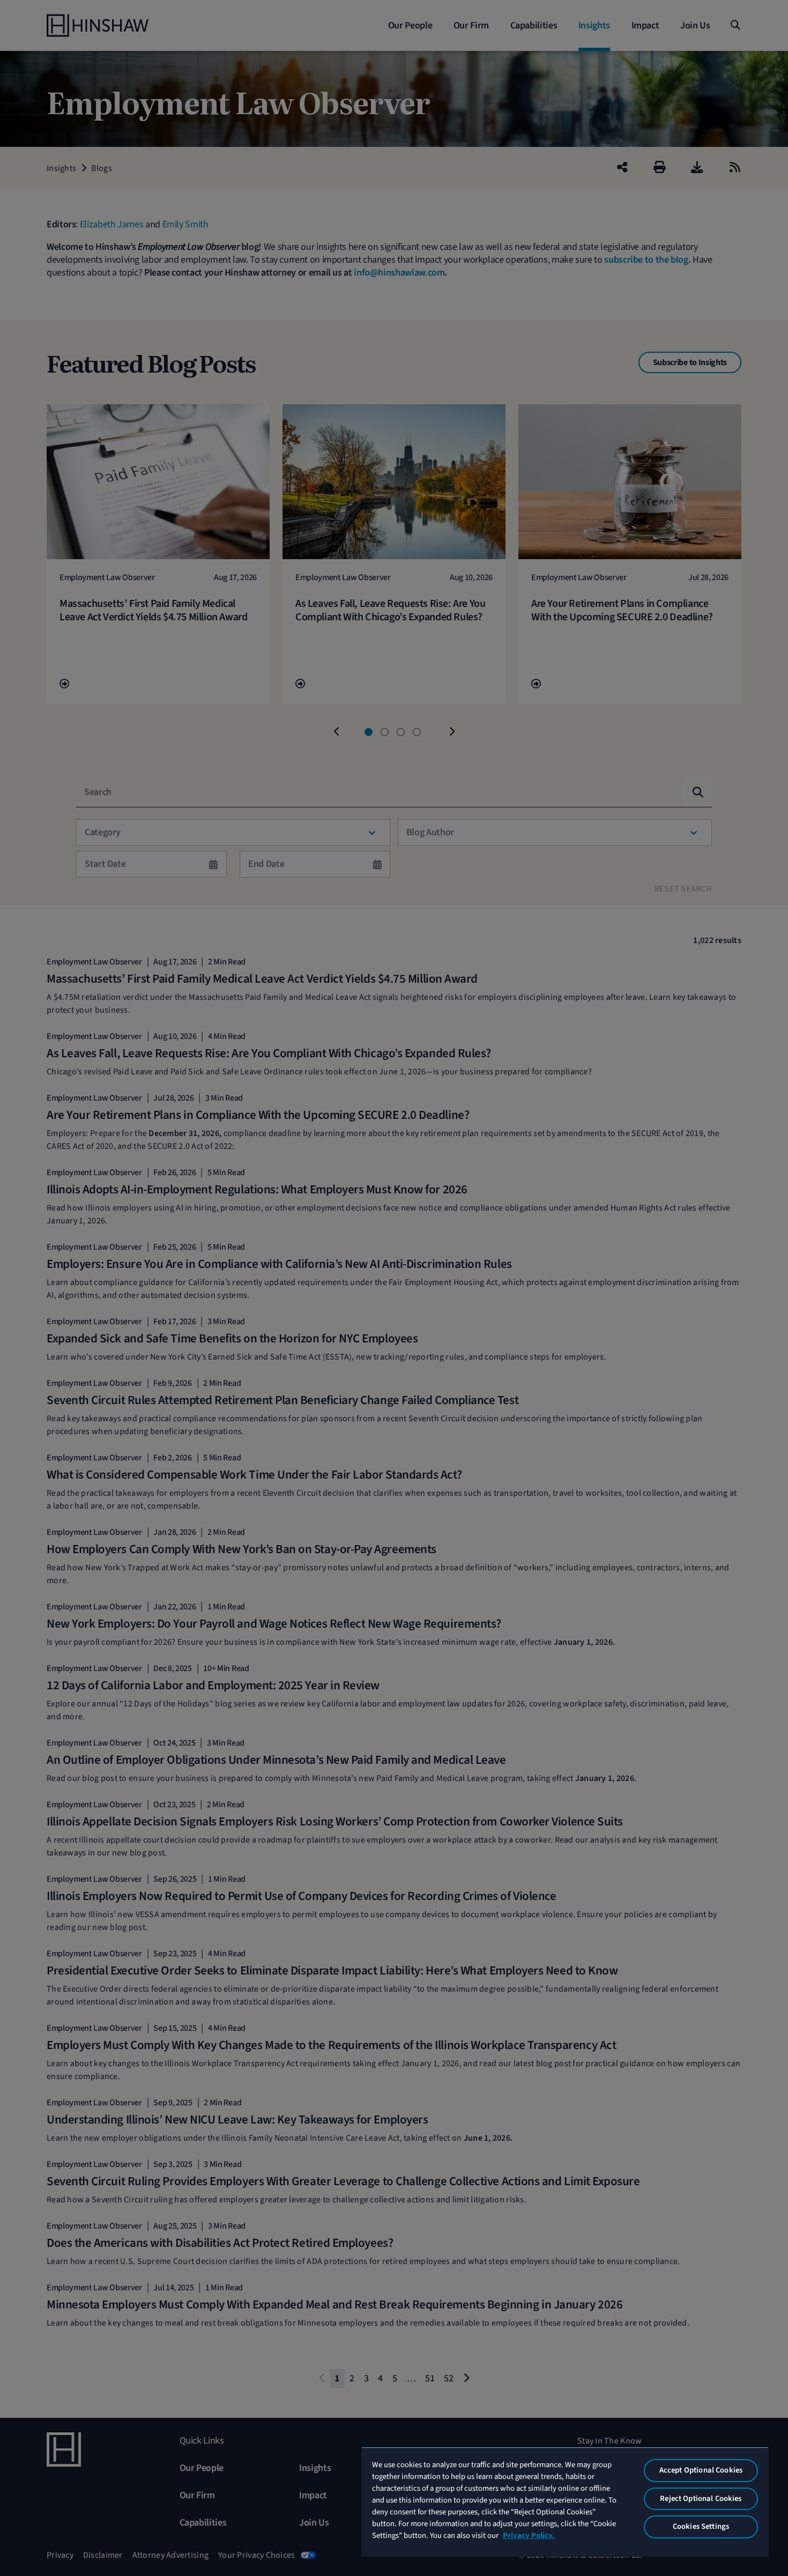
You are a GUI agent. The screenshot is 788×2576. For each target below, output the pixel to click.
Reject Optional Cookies (701, 2499)
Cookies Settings (701, 2526)
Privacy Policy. (529, 2536)
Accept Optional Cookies (701, 2470)
